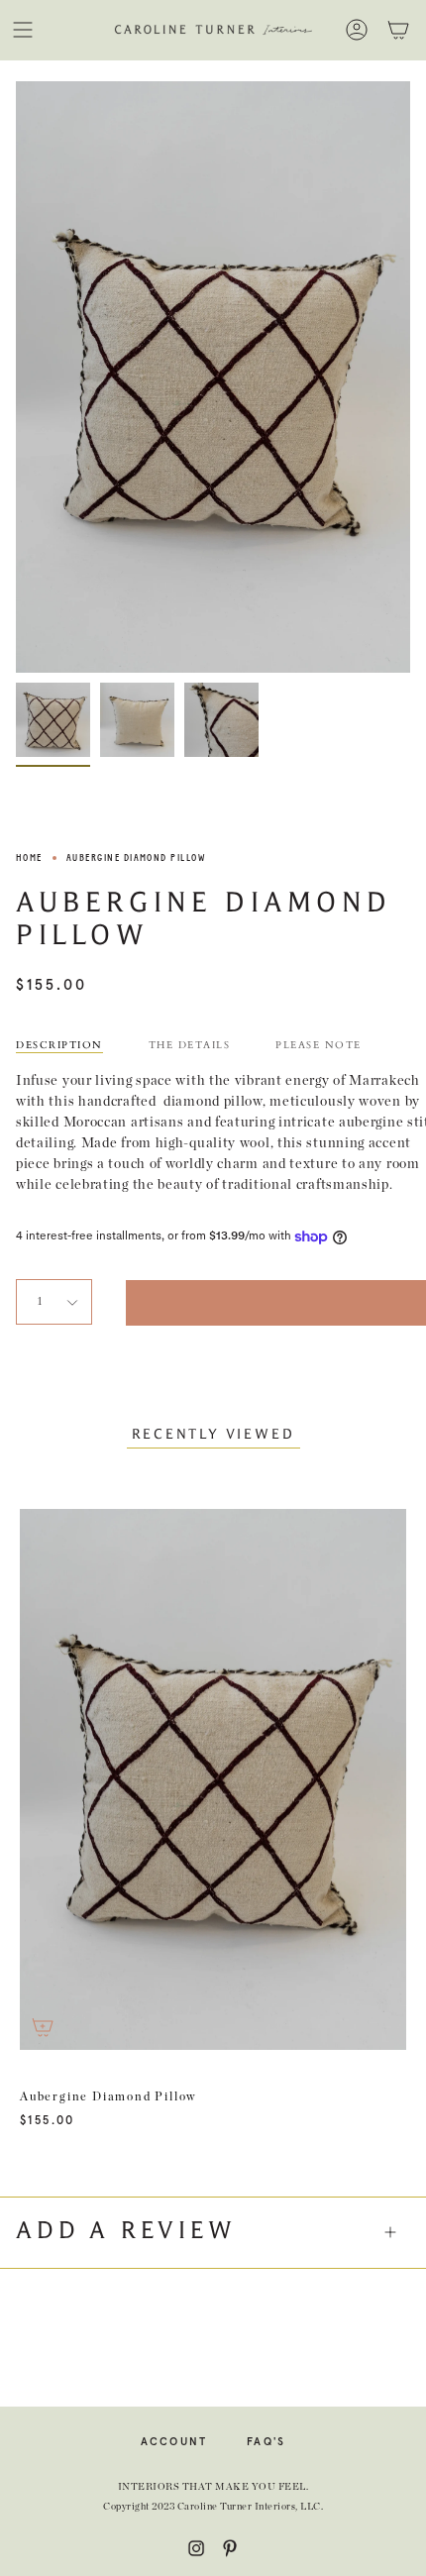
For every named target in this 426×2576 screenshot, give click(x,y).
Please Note (319, 1045)
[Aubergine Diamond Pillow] (53, 720)
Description (59, 1045)
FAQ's (266, 2442)
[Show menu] (23, 30)
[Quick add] (43, 2027)
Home (29, 858)
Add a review (126, 2232)
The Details (190, 1045)
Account (174, 2442)
